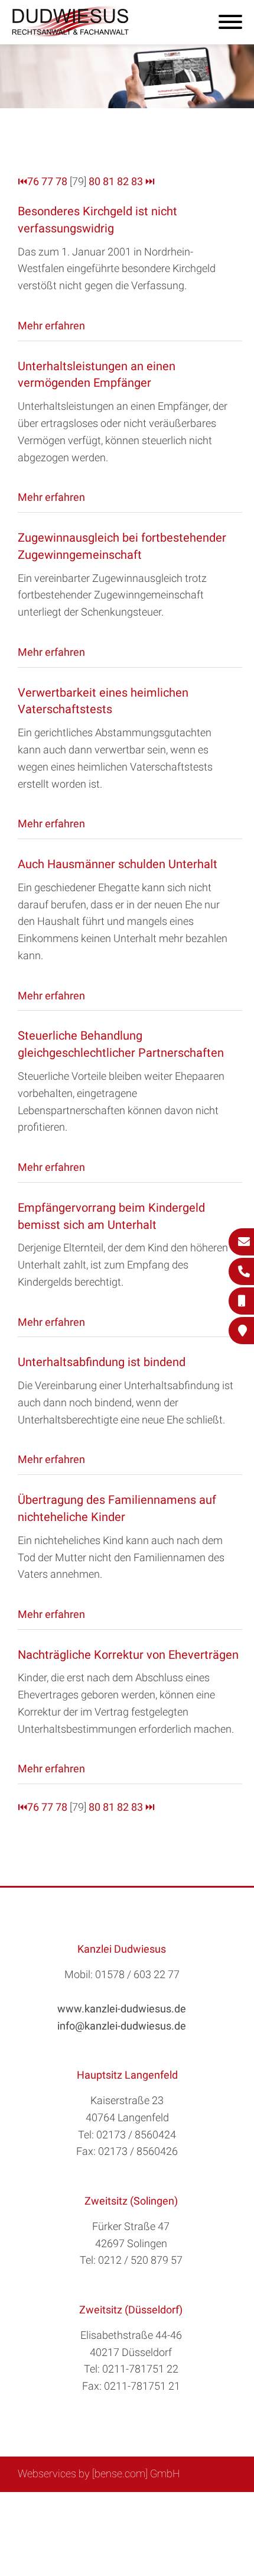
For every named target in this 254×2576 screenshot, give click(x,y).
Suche (109, 2505)
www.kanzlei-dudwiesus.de (122, 2009)
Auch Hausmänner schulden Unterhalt (118, 864)
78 (61, 181)
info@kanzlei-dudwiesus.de (122, 2026)
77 (47, 181)
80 (95, 181)
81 (109, 181)
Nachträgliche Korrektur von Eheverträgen (128, 1655)
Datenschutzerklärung (118, 2518)
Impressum (157, 2505)
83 (137, 181)
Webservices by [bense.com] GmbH (99, 2473)
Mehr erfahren (51, 326)
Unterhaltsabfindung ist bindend (102, 1362)
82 (123, 181)
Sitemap (68, 2505)
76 (33, 181)
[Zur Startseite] (71, 33)
